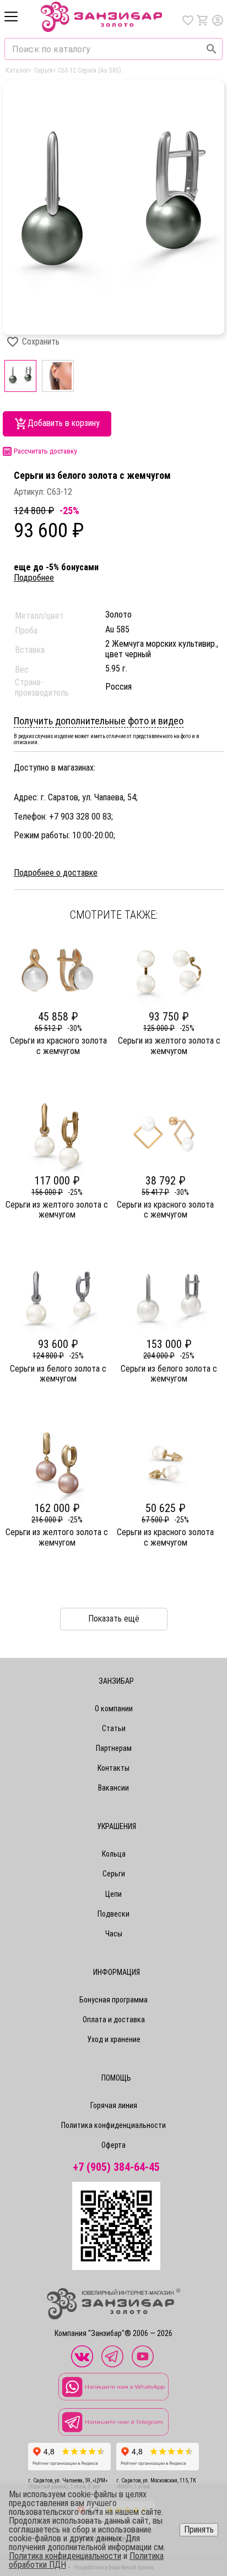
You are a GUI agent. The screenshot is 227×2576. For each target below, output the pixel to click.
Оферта (113, 2145)
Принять (199, 2529)
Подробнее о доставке (56, 873)
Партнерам (114, 1748)
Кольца (114, 1854)
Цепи (113, 1894)
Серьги (114, 1874)
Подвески (113, 1914)
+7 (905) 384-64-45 (116, 2167)
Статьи (114, 1728)
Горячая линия (114, 2105)
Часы (114, 1934)
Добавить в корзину (64, 423)
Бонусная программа (113, 2000)
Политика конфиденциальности (113, 2125)
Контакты (113, 1768)
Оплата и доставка (114, 2020)
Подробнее (34, 578)
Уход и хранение (114, 2039)
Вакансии (113, 1788)
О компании (114, 1709)
